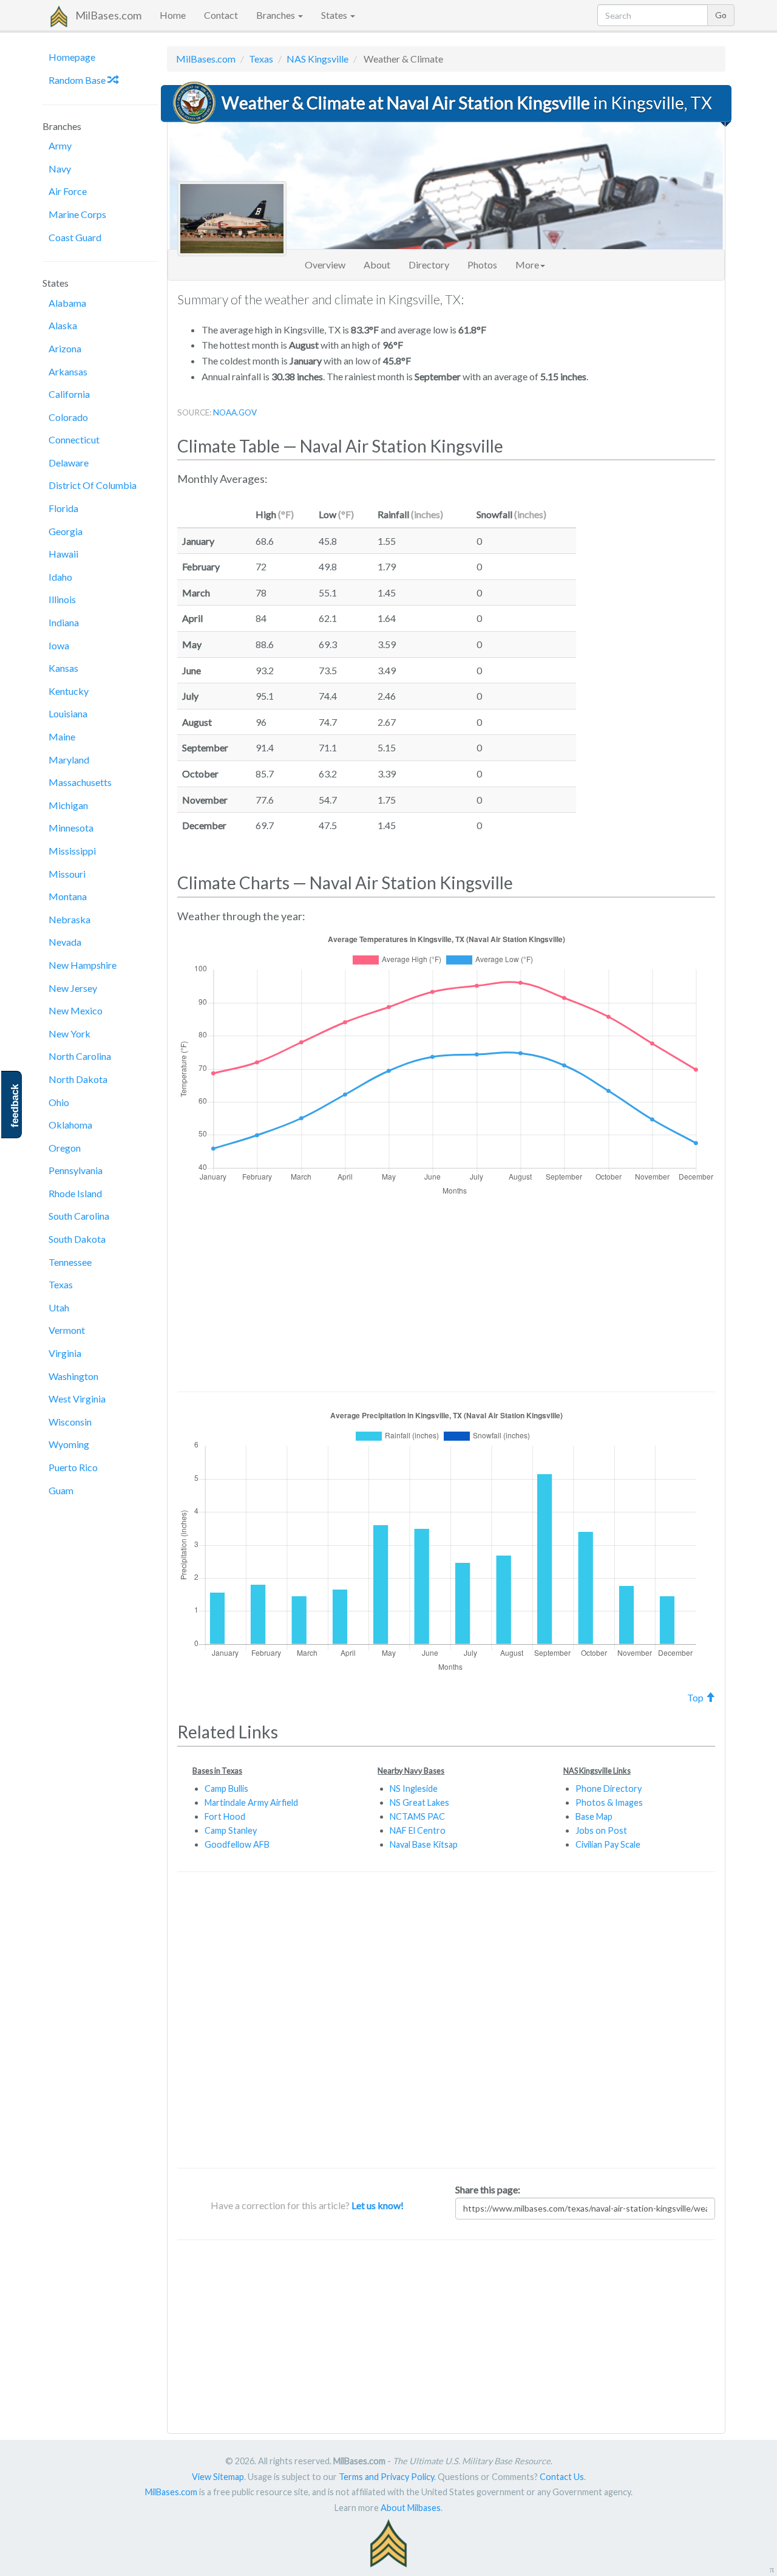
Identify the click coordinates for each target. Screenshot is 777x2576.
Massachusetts (80, 782)
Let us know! (378, 2205)
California (69, 394)
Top (696, 1697)
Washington (73, 1376)
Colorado (68, 417)
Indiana (64, 622)
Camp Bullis (226, 1789)
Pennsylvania (76, 1170)
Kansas (63, 668)
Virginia (65, 1353)
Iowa (59, 645)
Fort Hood (225, 1816)
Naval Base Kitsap (424, 1844)
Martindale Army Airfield (251, 1802)
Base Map (594, 1816)
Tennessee (70, 1262)
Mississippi (72, 851)
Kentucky (69, 691)
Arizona (65, 348)
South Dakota (77, 1239)
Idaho (60, 577)
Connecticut (74, 439)
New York (70, 1033)
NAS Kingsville (317, 59)
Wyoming (69, 1444)
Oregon (65, 1148)
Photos (482, 265)
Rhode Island (75, 1193)
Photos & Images (609, 1802)
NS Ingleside (414, 1789)
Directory (429, 265)
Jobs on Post (601, 1830)
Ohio (59, 1102)
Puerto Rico (73, 1467)
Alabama (67, 303)
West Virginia (77, 1399)
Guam (61, 1490)
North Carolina (80, 1056)
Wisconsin (70, 1422)
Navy (60, 169)
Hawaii (63, 554)
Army (60, 145)
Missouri (67, 874)
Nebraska (70, 919)
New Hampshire (83, 965)
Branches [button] (277, 15)
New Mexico (76, 1010)
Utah (59, 1307)
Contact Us (562, 2477)
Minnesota (71, 828)
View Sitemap (218, 2477)
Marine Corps (77, 214)
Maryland (69, 760)
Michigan (68, 805)
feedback (15, 1106)
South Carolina (79, 1216)
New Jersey (73, 988)
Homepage (72, 57)
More (527, 265)
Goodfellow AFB (237, 1844)
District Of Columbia (93, 485)
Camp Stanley (231, 1830)
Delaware (69, 463)
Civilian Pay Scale (608, 1844)
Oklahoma (70, 1125)
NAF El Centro (418, 1830)
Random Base (78, 80)
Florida (63, 508)
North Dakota (78, 1079)
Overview (325, 265)
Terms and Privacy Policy (386, 2477)
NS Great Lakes (419, 1802)
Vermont (67, 1330)
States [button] (335, 15)
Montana (68, 896)
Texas (61, 1284)
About (377, 265)
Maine (62, 736)
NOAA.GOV (235, 412)
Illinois (62, 599)
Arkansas (68, 371)
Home (173, 15)
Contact (221, 15)
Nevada (65, 942)
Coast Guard (75, 237)
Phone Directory (609, 1789)
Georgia (66, 531)
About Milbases (411, 2508)
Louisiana (68, 713)
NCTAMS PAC (417, 1816)
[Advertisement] (655, 674)
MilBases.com (108, 15)
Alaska (63, 325)
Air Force (68, 191)
